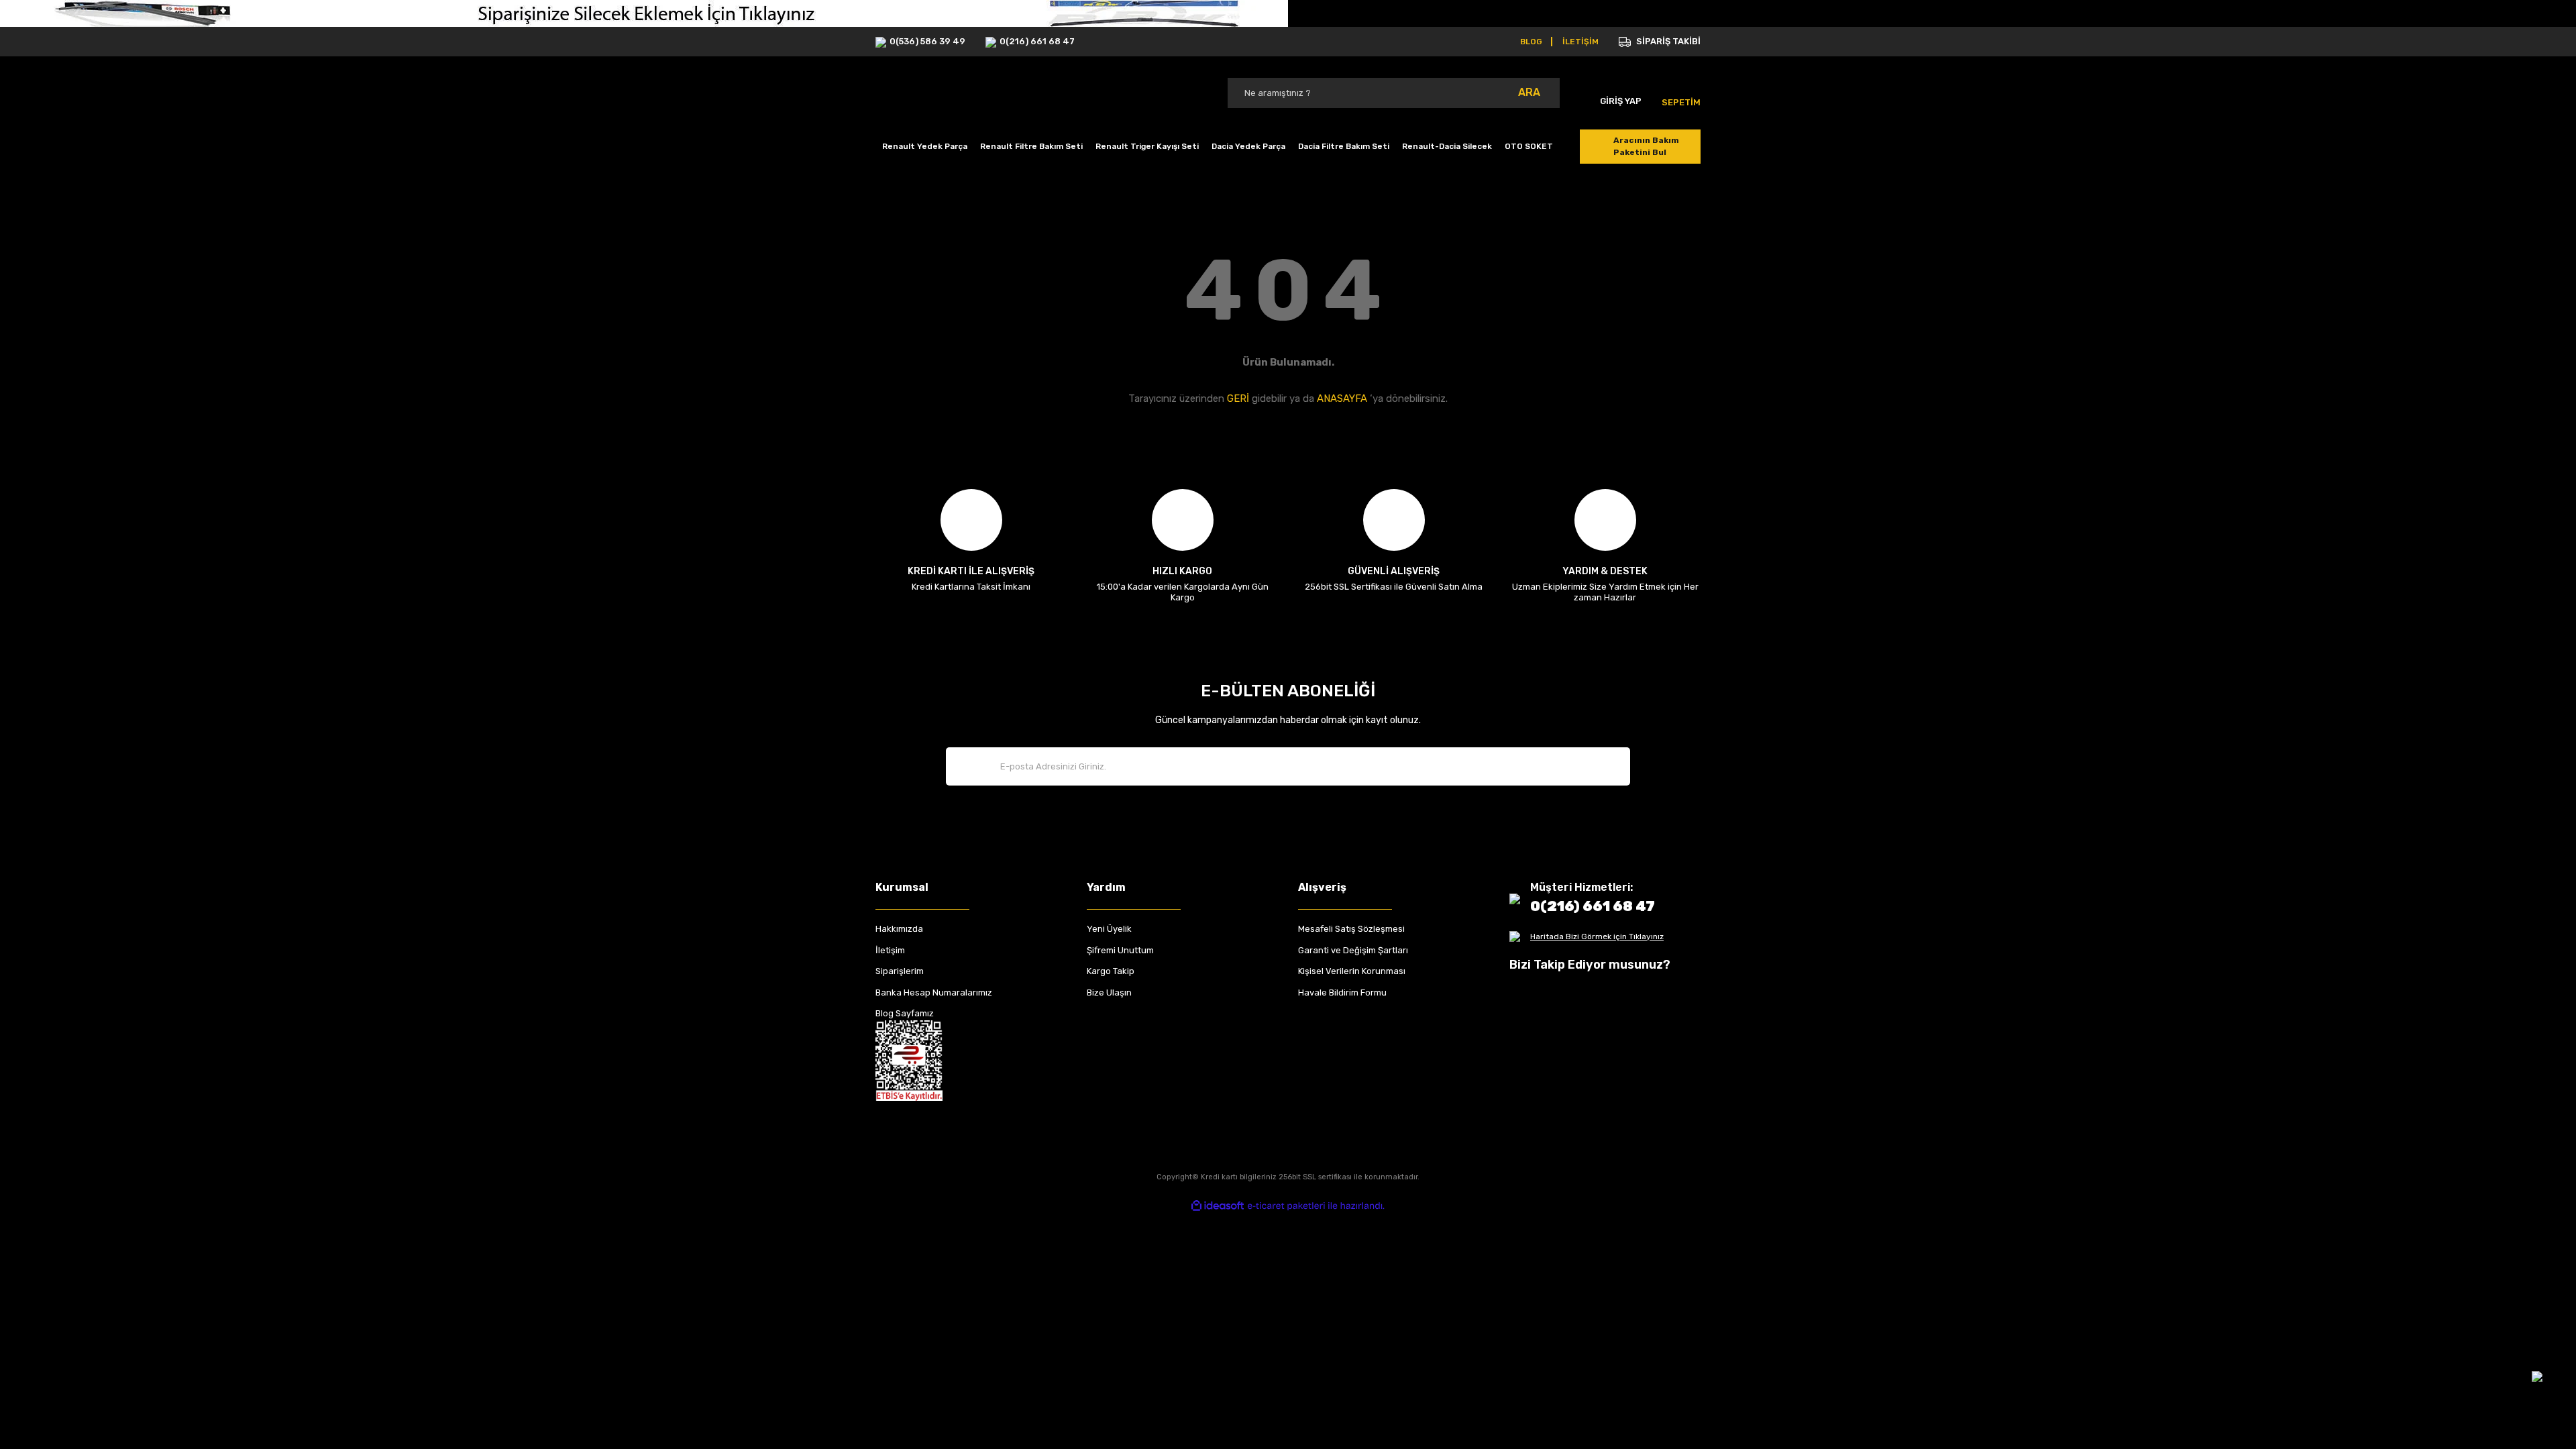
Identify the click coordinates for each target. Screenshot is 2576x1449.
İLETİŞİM (1580, 42)
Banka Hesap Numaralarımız (934, 992)
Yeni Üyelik (1109, 929)
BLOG (1531, 42)
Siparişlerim (900, 971)
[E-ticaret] (1286, 1206)
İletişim (890, 950)
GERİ (1238, 398)
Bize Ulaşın (1109, 992)
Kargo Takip (1111, 971)
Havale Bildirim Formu (1342, 992)
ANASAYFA (1342, 398)
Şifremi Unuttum (1120, 950)
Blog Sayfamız (905, 1013)
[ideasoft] (1218, 1206)
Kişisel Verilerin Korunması (1352, 971)
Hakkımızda (899, 929)
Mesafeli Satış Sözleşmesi (1351, 929)
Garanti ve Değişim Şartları (1353, 950)
